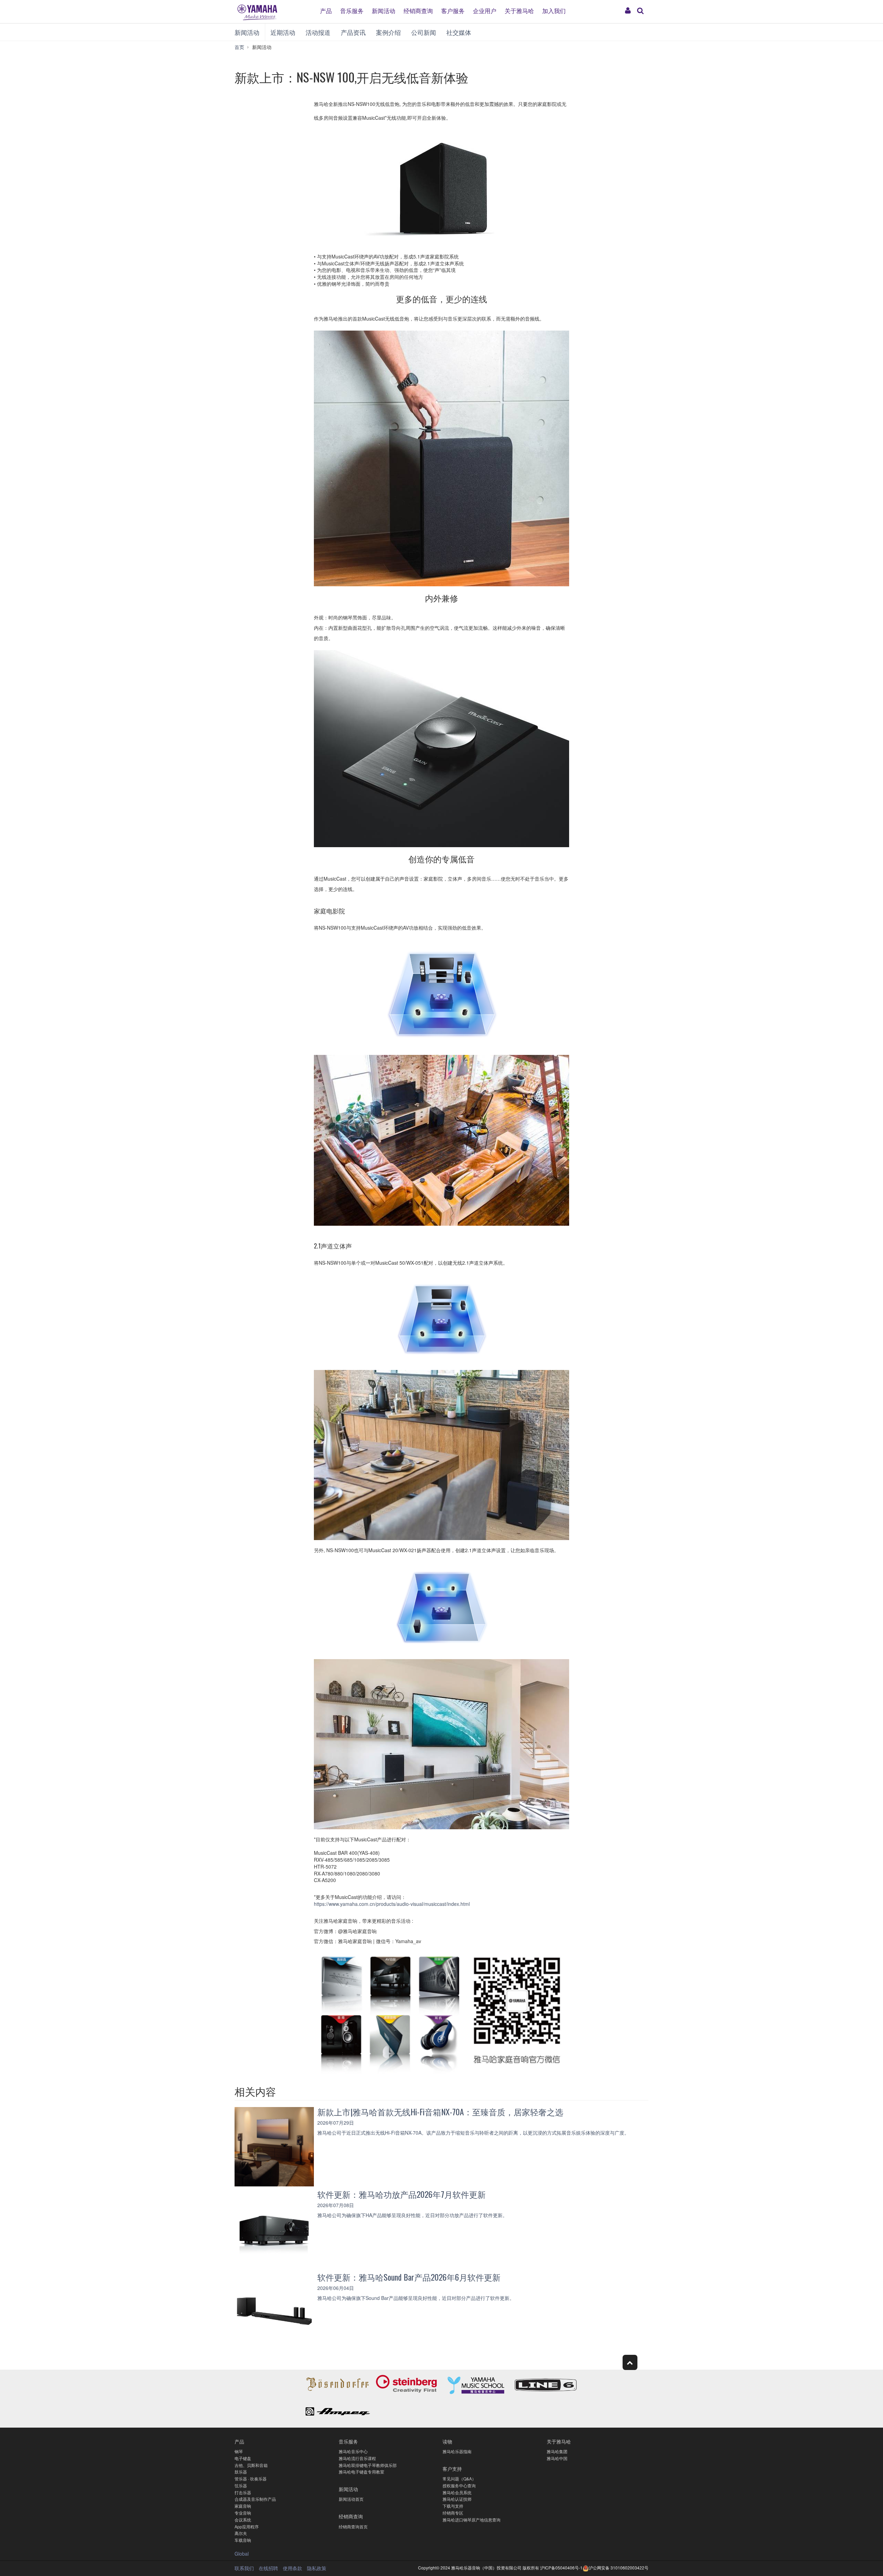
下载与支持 (453, 2506)
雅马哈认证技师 (457, 2499)
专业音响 (243, 2513)
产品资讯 (353, 32)
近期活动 (283, 32)
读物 (447, 2441)
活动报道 (318, 32)
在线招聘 (268, 2568)
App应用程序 (247, 2526)
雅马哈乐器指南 (457, 2451)
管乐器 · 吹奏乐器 (251, 2479)
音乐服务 (352, 10)
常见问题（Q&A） (459, 2479)
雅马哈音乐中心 (353, 2451)
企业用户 (485, 10)
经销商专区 (453, 2513)
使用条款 (292, 2568)
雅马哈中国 (557, 2458)
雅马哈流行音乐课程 (357, 2458)
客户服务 (453, 10)
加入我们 (554, 10)
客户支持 (452, 2469)
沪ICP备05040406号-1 (561, 2568)
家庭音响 (243, 2506)
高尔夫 (241, 2533)
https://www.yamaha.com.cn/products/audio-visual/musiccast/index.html (392, 1904)
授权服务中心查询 (459, 2485)
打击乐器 (243, 2492)
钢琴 (239, 2451)
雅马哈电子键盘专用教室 (361, 2472)
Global (242, 2554)
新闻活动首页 (351, 2499)
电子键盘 (243, 2458)
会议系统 (243, 2520)
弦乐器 (241, 2485)
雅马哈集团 (557, 2451)
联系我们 (244, 2568)
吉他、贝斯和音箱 (251, 2465)
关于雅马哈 (519, 10)
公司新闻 (424, 32)
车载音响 (243, 2540)
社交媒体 (459, 32)
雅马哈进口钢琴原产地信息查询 (472, 2520)
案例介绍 (388, 32)
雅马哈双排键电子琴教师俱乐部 (368, 2465)
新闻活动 (384, 10)
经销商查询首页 (353, 2526)
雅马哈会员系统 (457, 2492)
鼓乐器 (241, 2472)
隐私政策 (317, 2568)
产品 (326, 10)
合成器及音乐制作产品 (255, 2499)
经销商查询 (418, 10)
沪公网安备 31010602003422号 (619, 2568)
